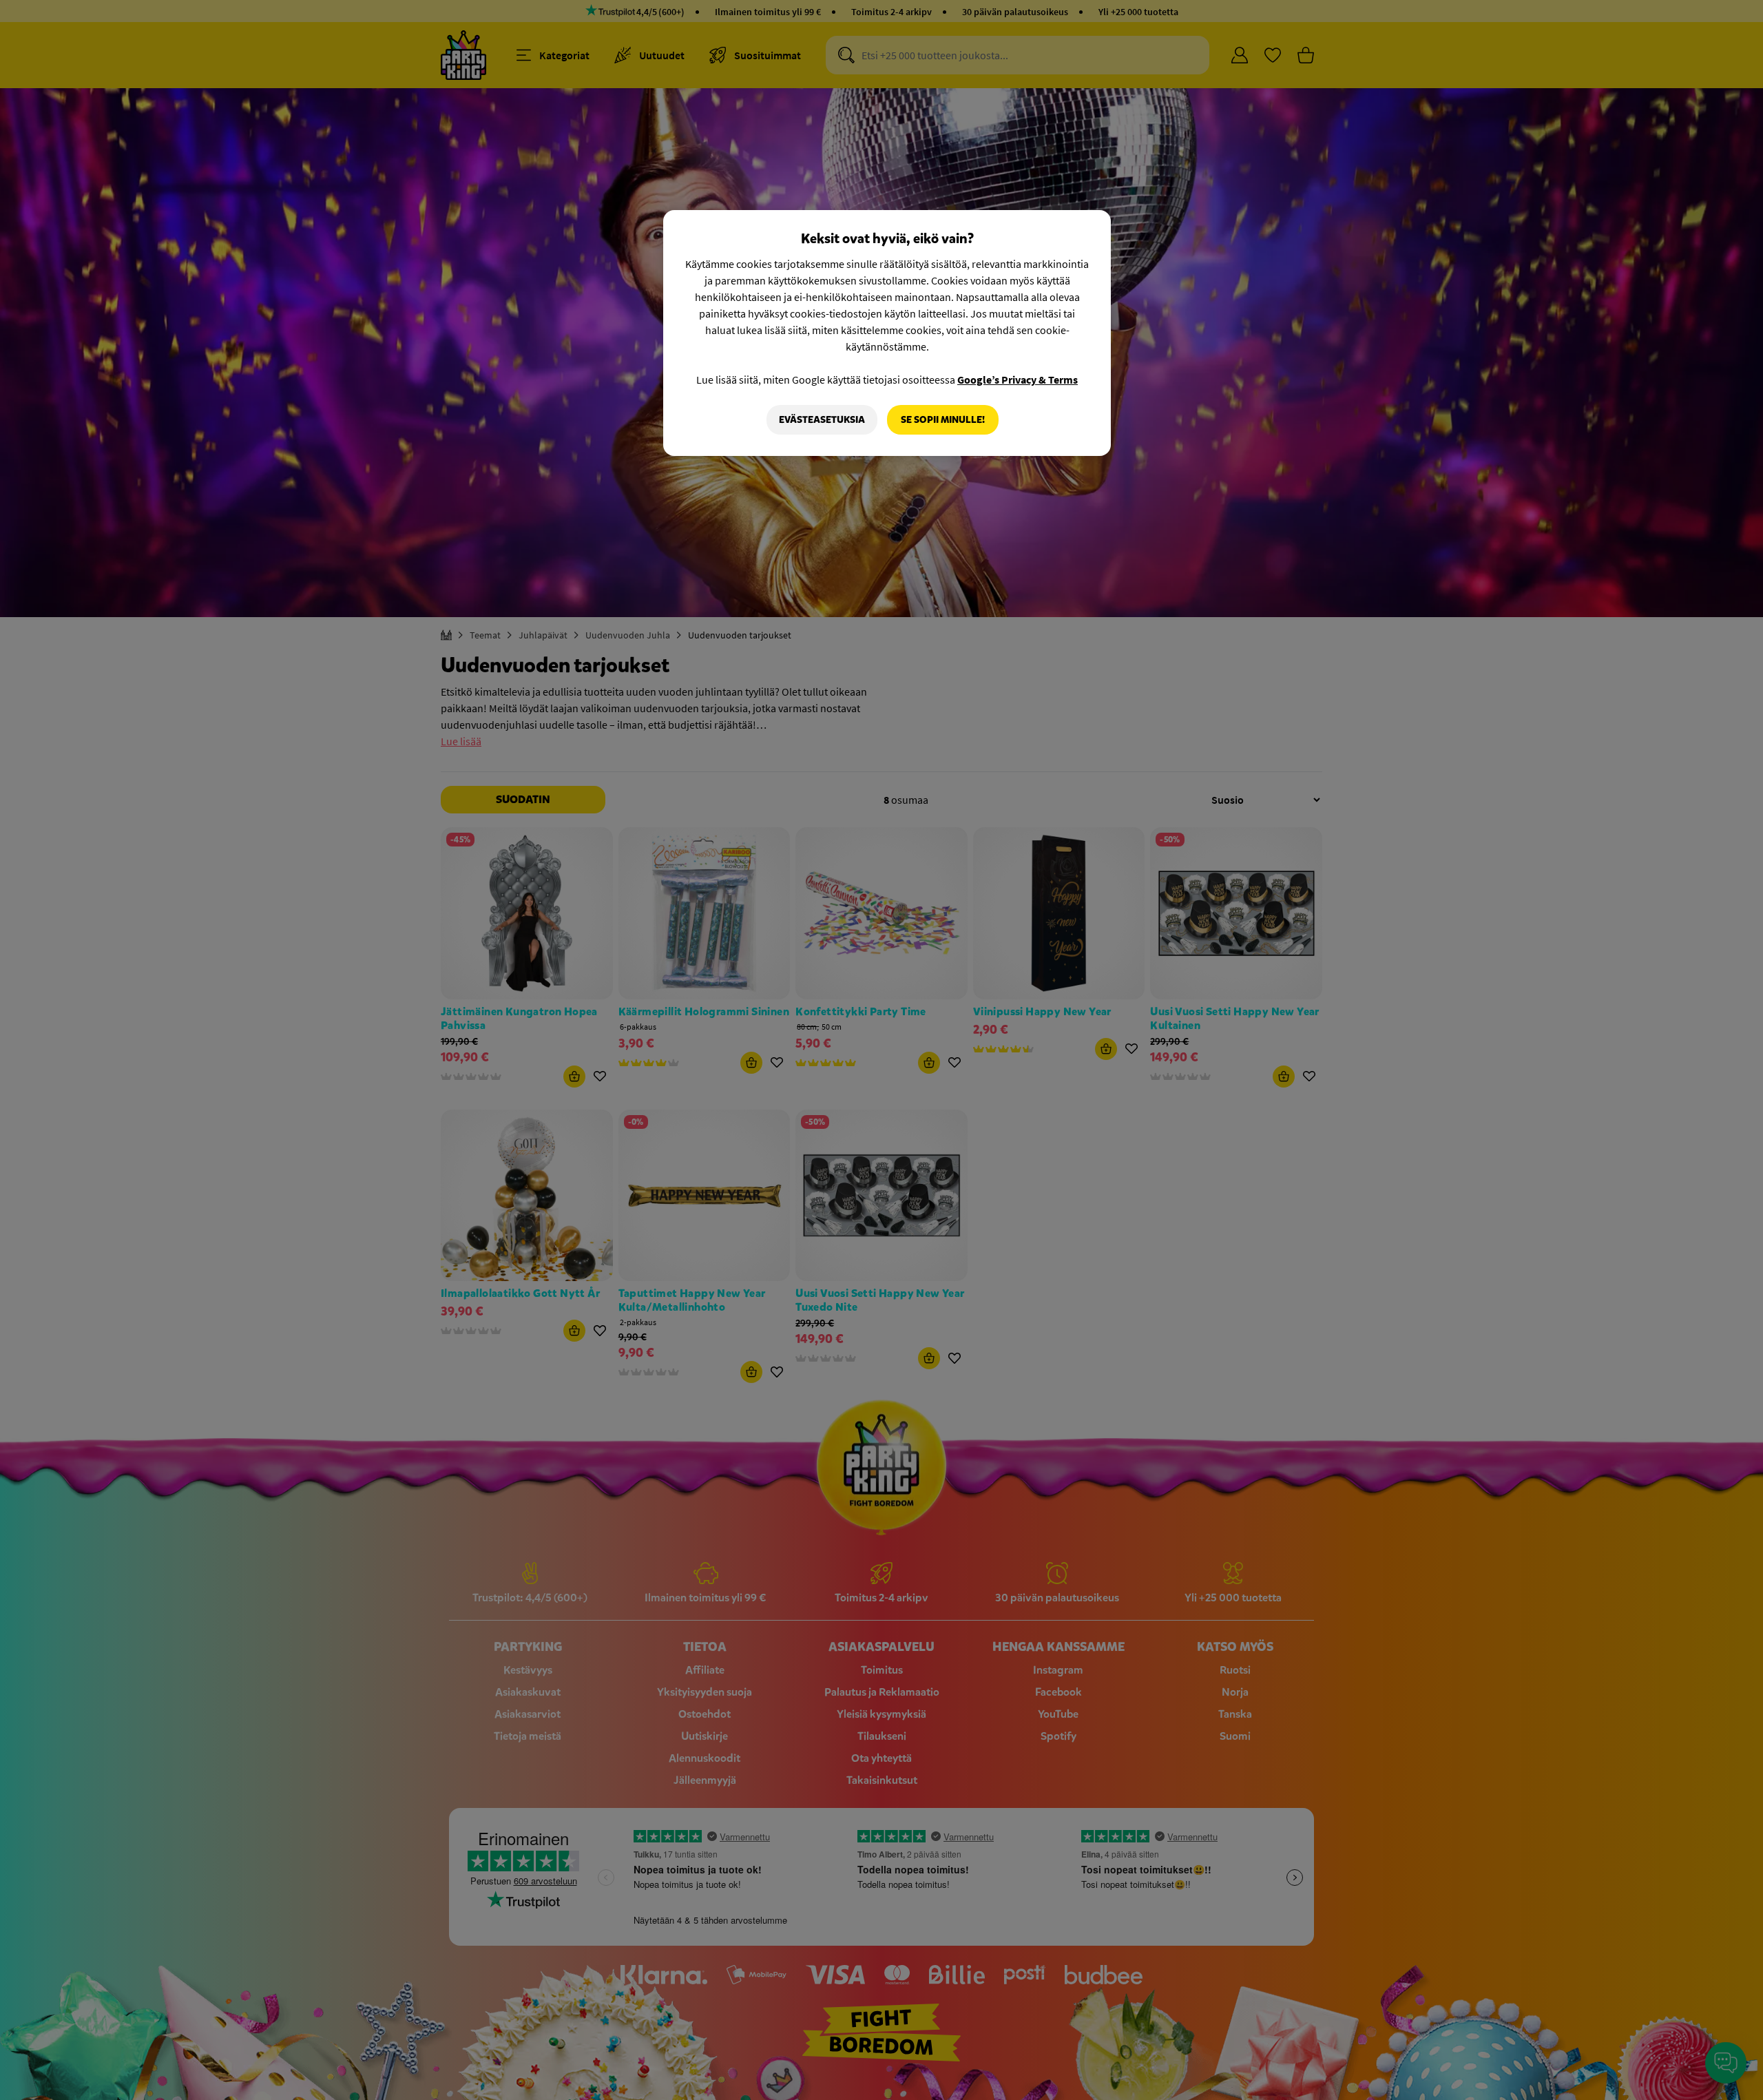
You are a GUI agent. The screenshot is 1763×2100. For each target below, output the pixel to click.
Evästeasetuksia (822, 420)
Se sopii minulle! (943, 420)
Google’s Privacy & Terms (1018, 380)
